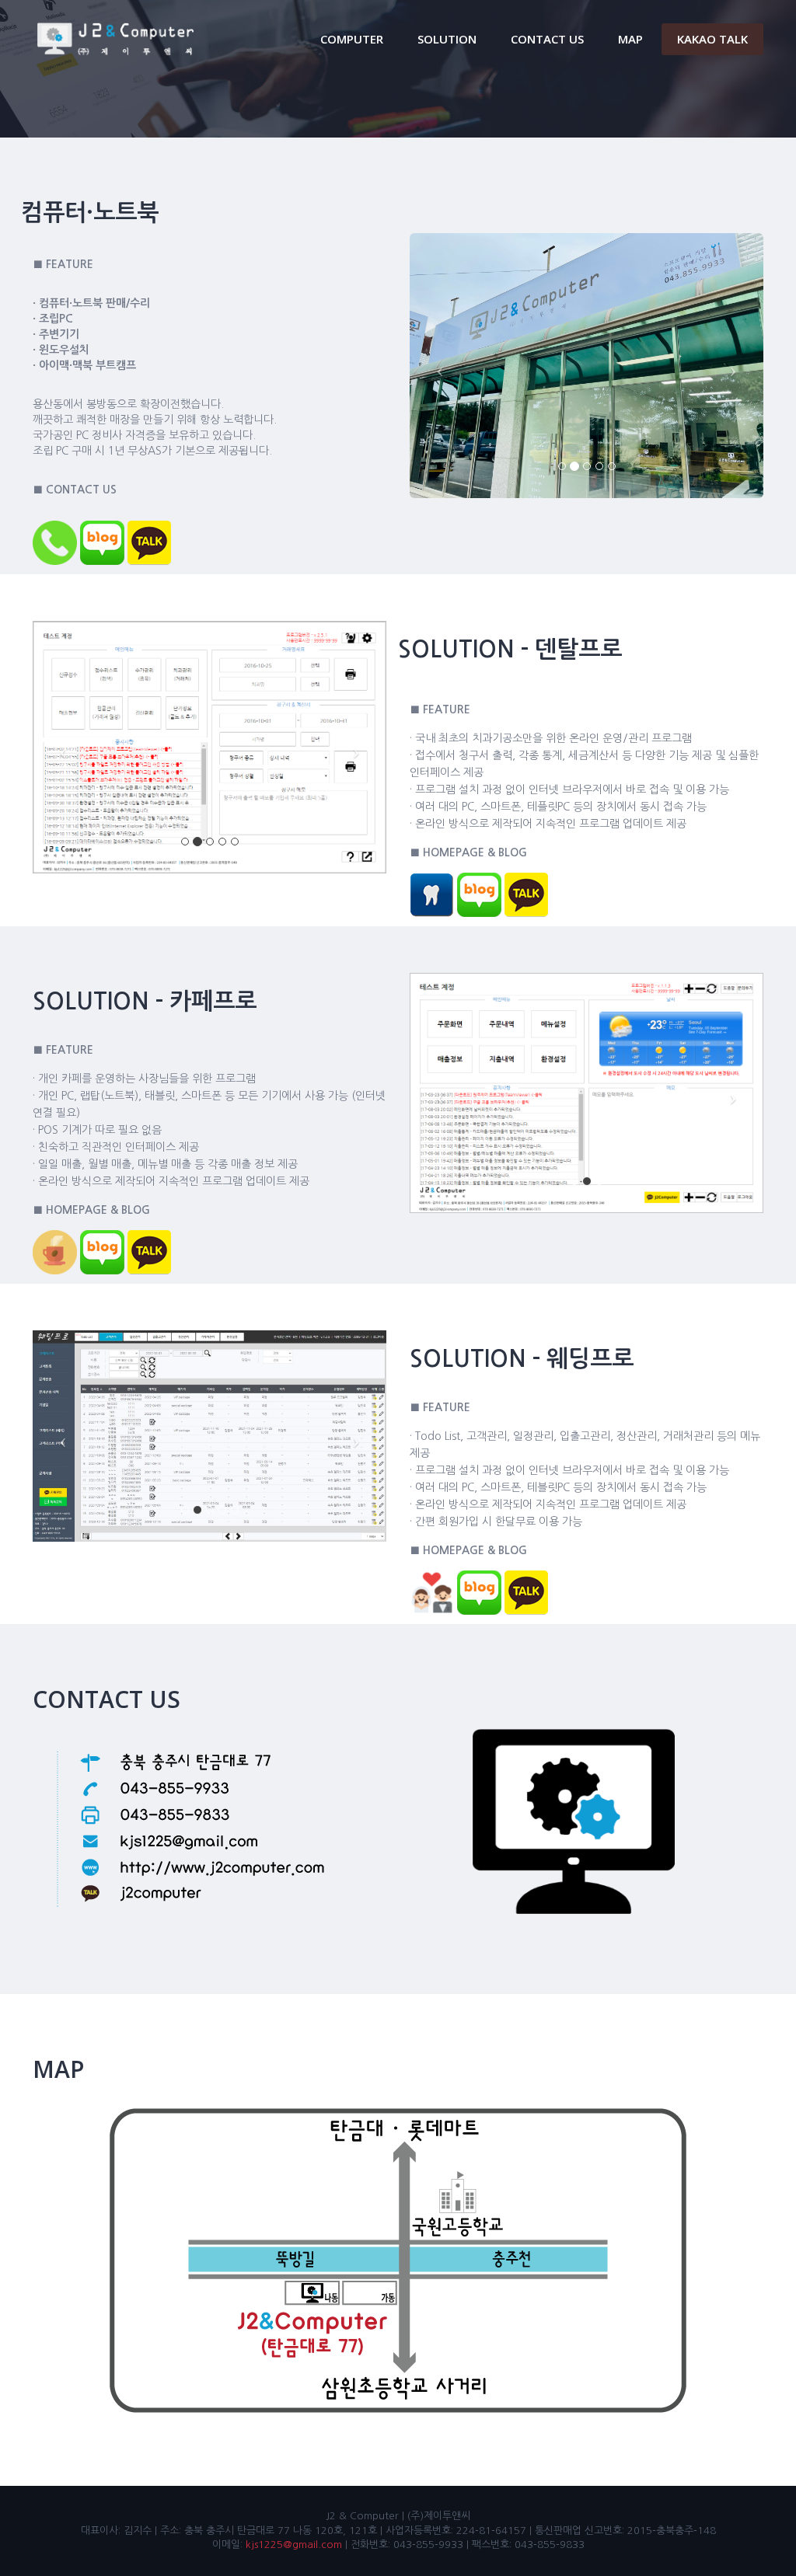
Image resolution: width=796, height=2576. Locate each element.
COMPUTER (352, 39)
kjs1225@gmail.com (294, 2545)
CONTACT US (547, 39)
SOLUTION (447, 39)
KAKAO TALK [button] (712, 39)
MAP (630, 39)
